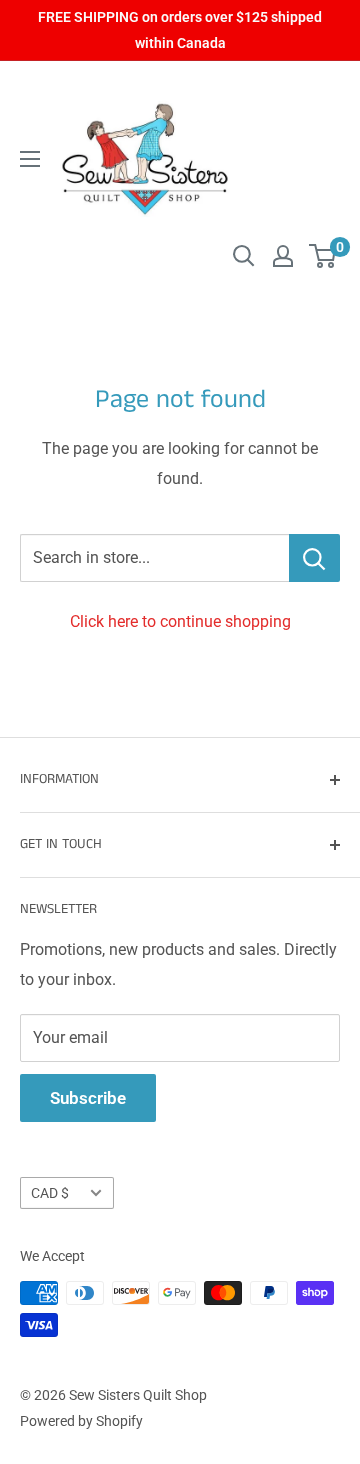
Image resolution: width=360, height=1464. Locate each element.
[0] (323, 256)
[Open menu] (30, 159)
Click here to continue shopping (180, 621)
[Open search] (244, 256)
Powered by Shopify (81, 1421)
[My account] (283, 256)
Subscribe (88, 1098)
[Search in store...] (314, 558)
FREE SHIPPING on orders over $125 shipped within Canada (180, 30)
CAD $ (50, 1193)
